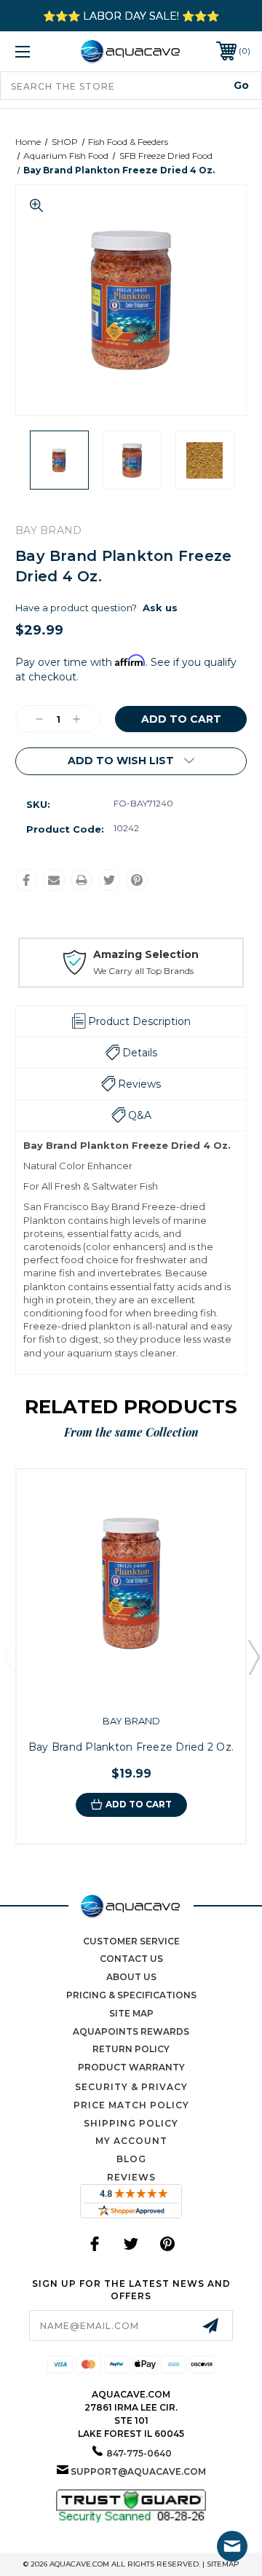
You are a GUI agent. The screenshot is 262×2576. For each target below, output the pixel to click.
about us (131, 1977)
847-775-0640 (139, 2453)
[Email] (54, 880)
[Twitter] (109, 880)
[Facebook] (26, 880)
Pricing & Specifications (131, 1995)
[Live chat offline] (232, 2546)
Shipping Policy (131, 2123)
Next (253, 1657)
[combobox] (131, 86)
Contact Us (131, 1959)
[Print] (82, 880)
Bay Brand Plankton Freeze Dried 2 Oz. (131, 1747)
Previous (9, 1657)
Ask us (160, 608)
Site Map (131, 2013)
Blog (131, 2159)
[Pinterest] (137, 880)
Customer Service (131, 1941)
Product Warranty (131, 2067)
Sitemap (223, 2564)
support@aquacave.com (138, 2471)
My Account (131, 2141)
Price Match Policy (131, 2105)
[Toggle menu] (39, 51)
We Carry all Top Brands (143, 971)
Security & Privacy (131, 2087)
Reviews (131, 2177)
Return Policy (131, 2049)
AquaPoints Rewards (131, 2031)
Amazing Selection (146, 954)
